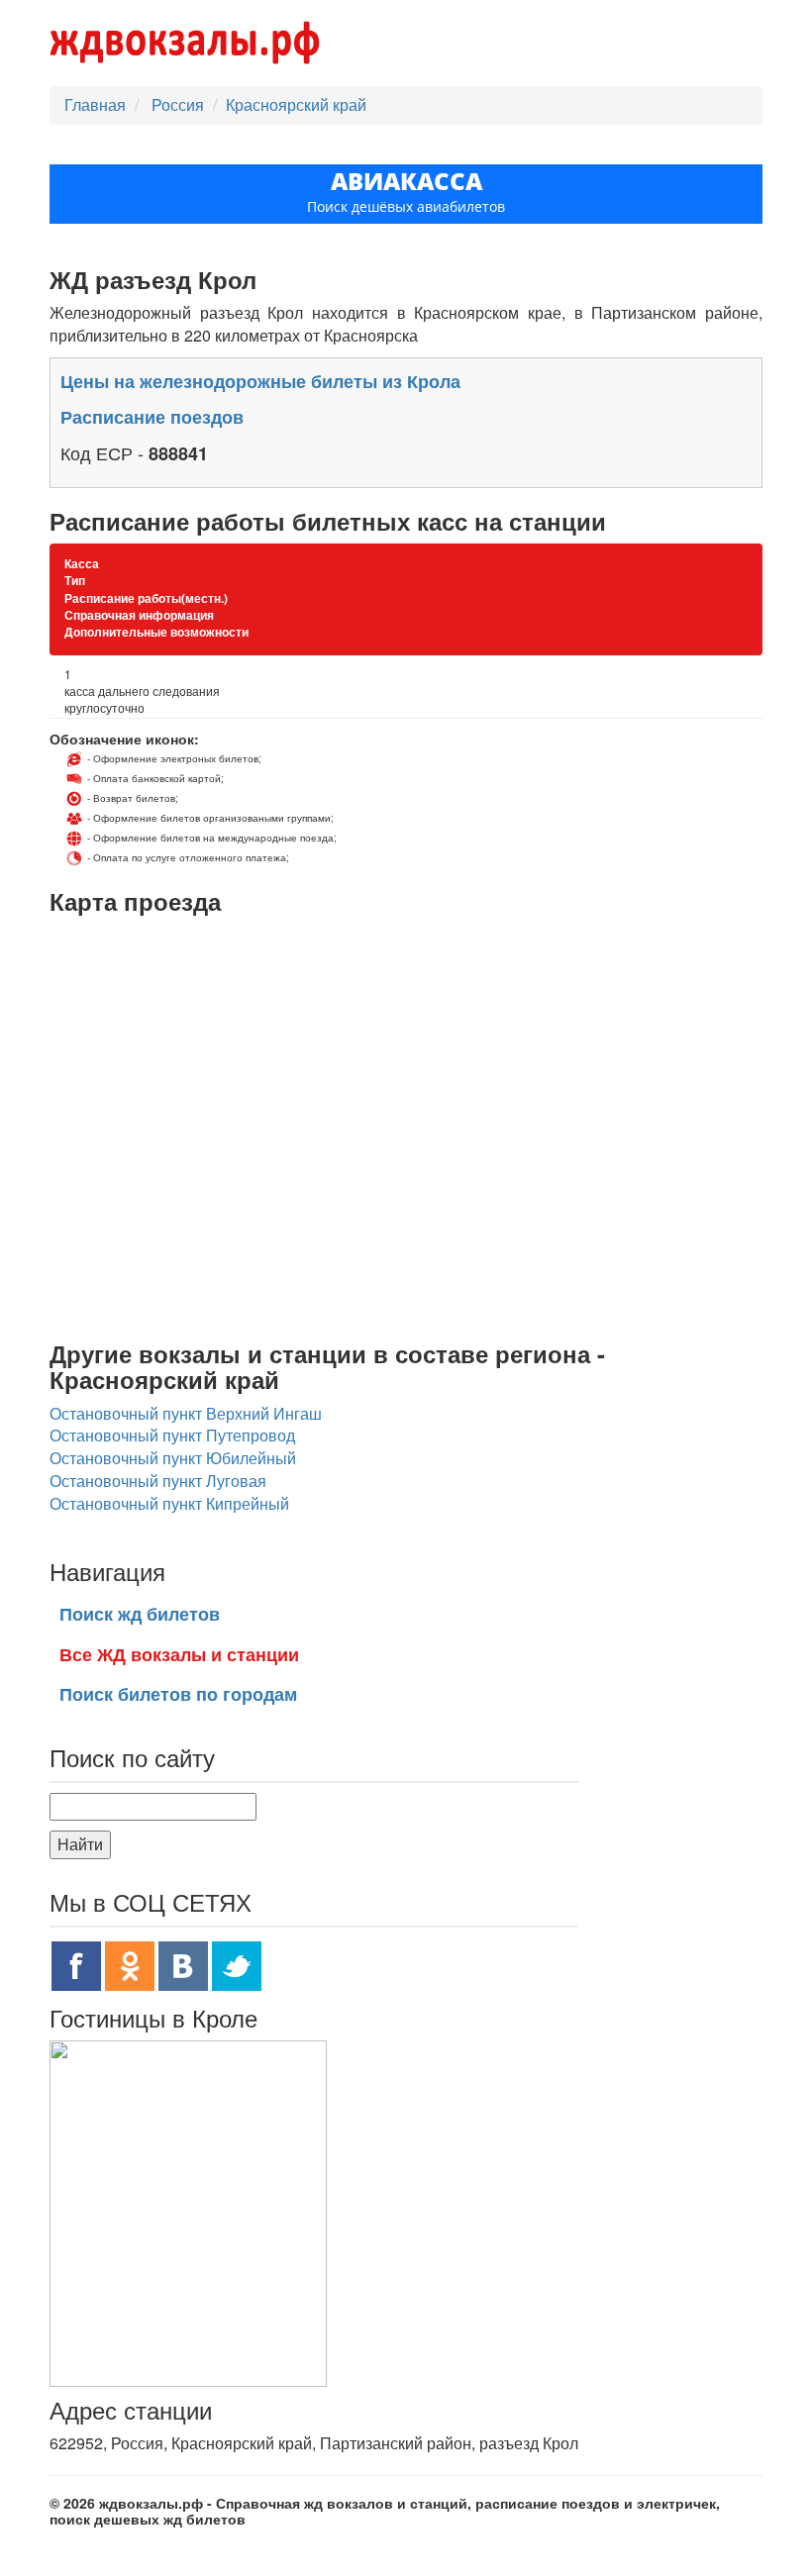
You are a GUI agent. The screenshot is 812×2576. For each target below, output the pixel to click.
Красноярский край (296, 104)
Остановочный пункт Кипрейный (169, 1503)
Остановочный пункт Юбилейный (173, 1458)
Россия (180, 104)
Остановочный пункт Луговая (158, 1481)
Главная (95, 104)
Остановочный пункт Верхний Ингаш (186, 1413)
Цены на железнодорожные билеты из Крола (260, 381)
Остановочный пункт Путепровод (172, 1435)
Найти (80, 1844)
